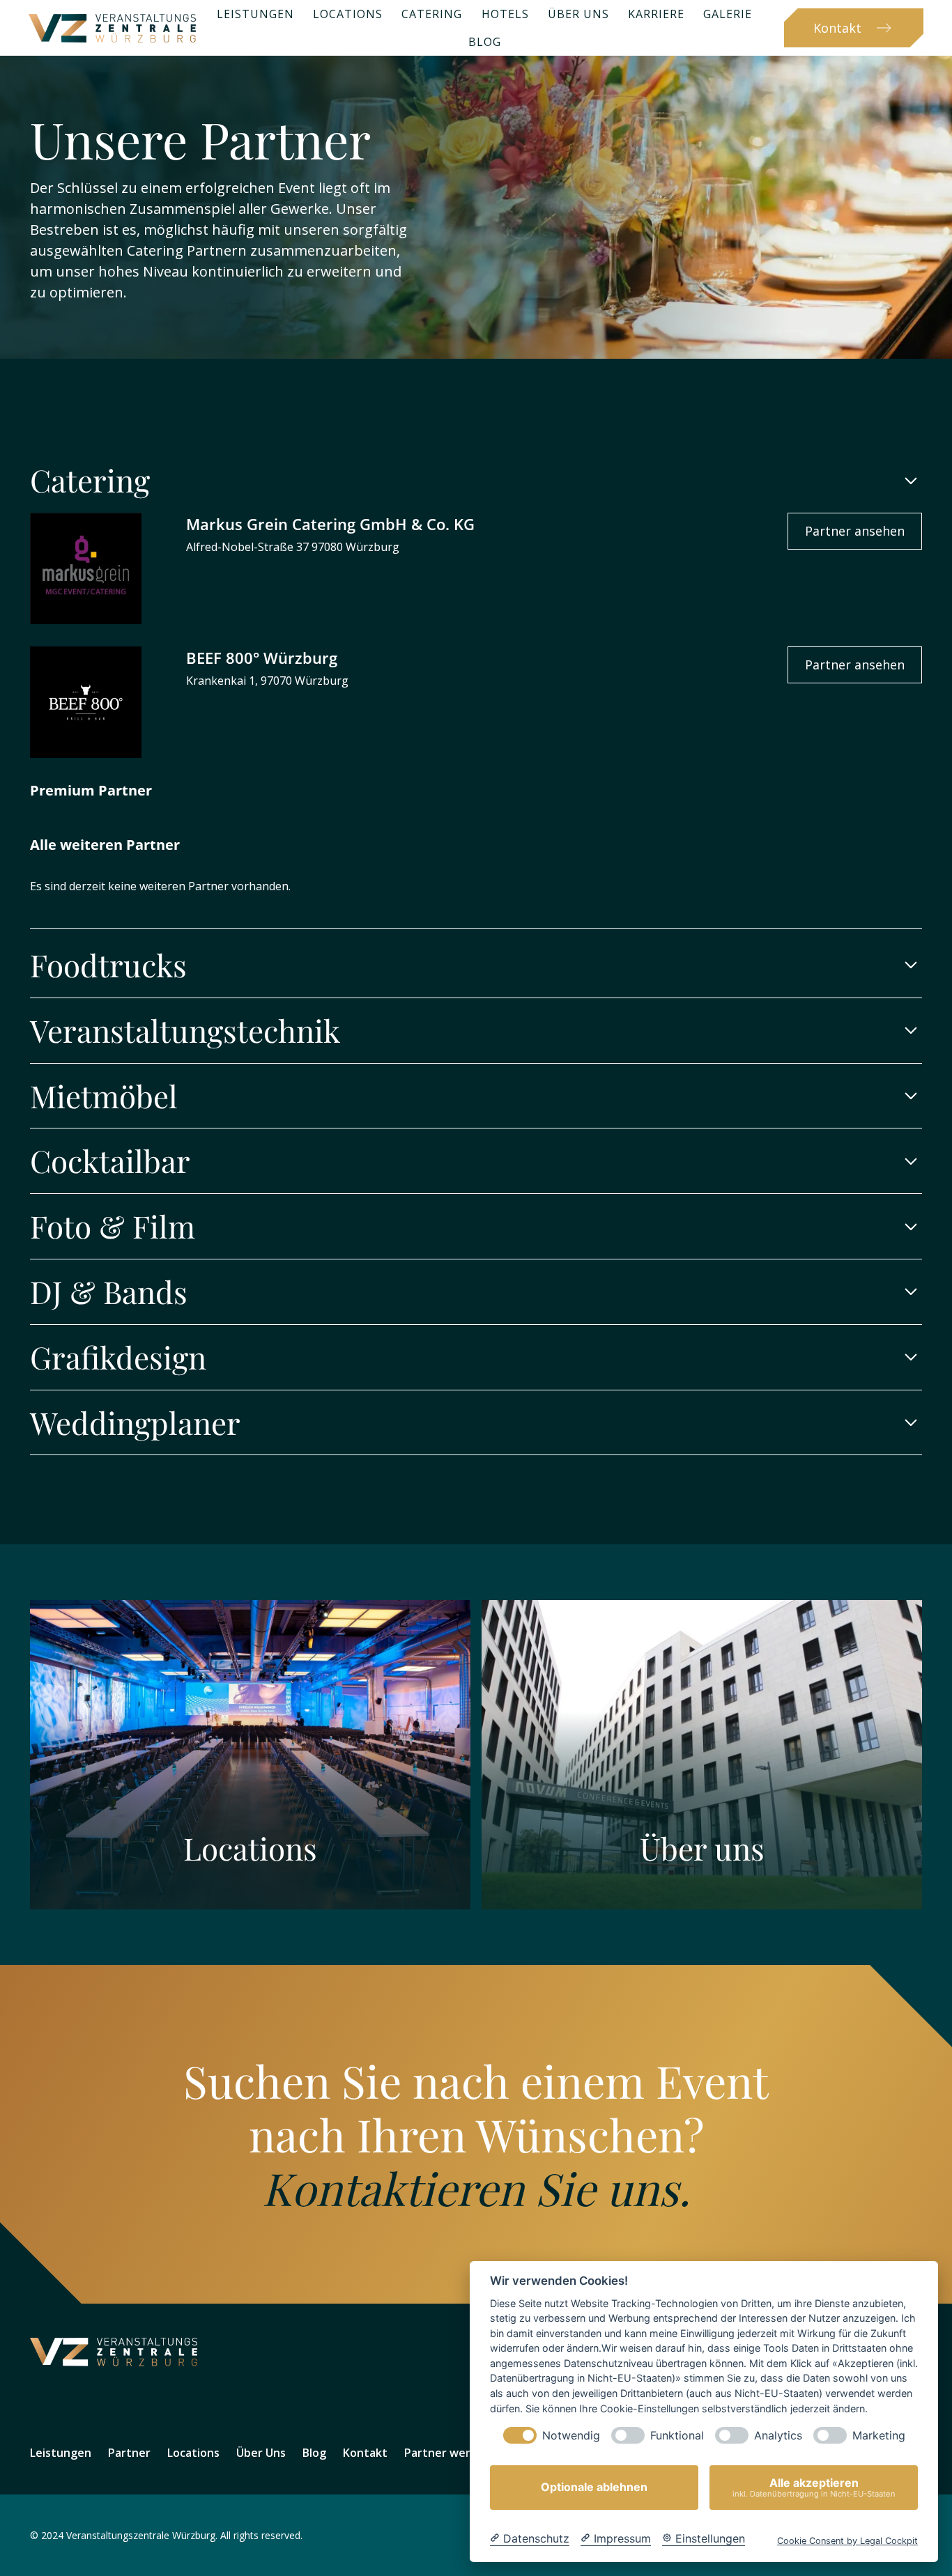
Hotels (505, 14)
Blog (485, 42)
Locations (348, 14)
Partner (129, 2453)
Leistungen (255, 14)
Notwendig (571, 2436)
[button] (476, 481)
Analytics (778, 2436)
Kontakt (365, 2453)
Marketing (879, 2436)
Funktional (677, 2436)
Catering (432, 14)
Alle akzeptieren (814, 2487)
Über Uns (578, 14)
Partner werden (448, 2453)
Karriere (656, 14)
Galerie (728, 14)
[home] (112, 28)
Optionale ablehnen (594, 2488)
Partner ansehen (855, 531)
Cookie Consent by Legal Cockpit (847, 2541)
